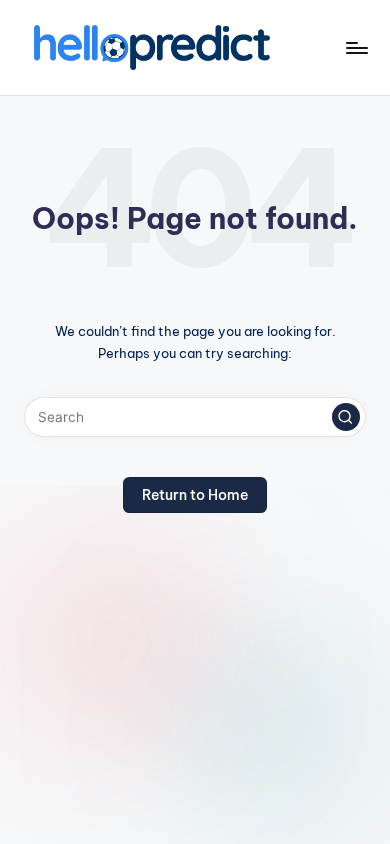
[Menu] (356, 47)
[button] (346, 417)
